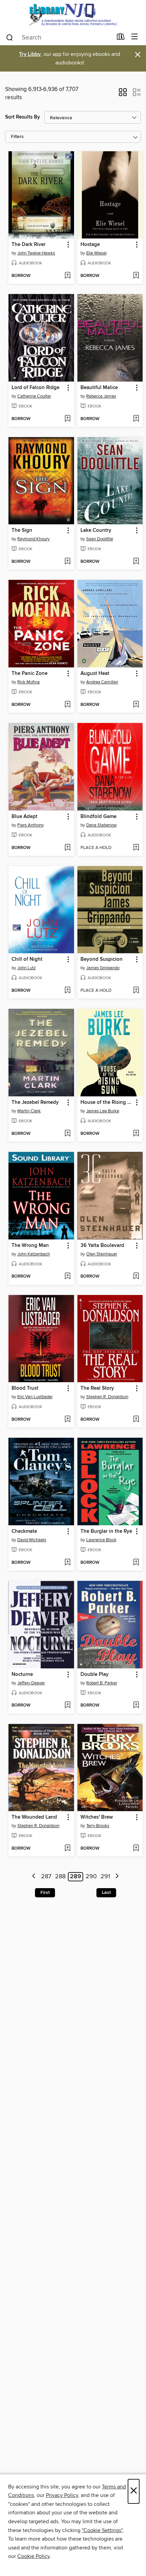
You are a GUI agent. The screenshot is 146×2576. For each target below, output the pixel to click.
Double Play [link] (95, 1675)
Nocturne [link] (22, 1675)
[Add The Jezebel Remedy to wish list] (67, 1134)
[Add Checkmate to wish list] (67, 1563)
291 (105, 1877)
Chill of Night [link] (27, 959)
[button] (123, 94)
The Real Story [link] (97, 1388)
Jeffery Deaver (31, 1683)
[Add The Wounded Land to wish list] (67, 1849)
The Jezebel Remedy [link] (35, 1102)
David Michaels (32, 1540)
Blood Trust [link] (25, 1388)
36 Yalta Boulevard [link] (102, 1246)
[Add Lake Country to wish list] (136, 562)
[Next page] (117, 1877)
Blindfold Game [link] (98, 817)
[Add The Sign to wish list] (67, 562)
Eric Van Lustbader (35, 1397)
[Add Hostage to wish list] (136, 276)
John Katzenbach (34, 1254)
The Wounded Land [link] (34, 1817)
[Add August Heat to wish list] (136, 705)
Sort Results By (23, 117)
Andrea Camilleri (102, 682)
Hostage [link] (90, 245)
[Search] (10, 37)
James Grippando (103, 968)
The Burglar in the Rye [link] (106, 1531)
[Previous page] (34, 1877)
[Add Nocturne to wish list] (67, 1706)
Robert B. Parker (102, 1683)
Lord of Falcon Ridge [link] (35, 388)
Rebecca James (101, 396)
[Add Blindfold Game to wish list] (136, 848)
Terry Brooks (98, 1826)
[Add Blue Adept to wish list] (67, 848)
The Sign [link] (22, 530)
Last (106, 1893)
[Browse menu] (135, 37)
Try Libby (30, 54)
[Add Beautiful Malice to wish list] (136, 419)
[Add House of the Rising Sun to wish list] (136, 1134)
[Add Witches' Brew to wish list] (136, 1849)
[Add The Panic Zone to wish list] (67, 705)
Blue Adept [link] (24, 817)
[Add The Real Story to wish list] (136, 1420)
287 (46, 1877)
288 (60, 1877)
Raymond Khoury (33, 539)
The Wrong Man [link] (30, 1246)
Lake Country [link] (96, 530)
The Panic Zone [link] (30, 674)
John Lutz (26, 968)
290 (91, 1877)
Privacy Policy (62, 2495)
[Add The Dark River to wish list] (67, 276)
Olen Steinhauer (102, 1254)
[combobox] (59, 37)
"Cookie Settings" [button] (102, 2530)
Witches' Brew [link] (97, 1817)
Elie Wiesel (96, 253)
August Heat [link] (95, 674)
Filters (17, 137)
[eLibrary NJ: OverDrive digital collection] (73, 14)
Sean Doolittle (100, 539)
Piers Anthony (31, 825)
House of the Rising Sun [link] (107, 1102)
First (45, 1893)
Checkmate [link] (24, 1531)
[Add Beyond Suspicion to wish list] (136, 991)
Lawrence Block (101, 1540)
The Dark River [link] (29, 245)
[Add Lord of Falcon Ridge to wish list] (67, 419)
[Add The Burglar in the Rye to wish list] (136, 1563)
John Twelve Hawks (36, 253)
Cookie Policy (33, 2556)
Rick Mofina (29, 682)
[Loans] (121, 38)
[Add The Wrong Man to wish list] (67, 1277)
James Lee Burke (103, 1111)
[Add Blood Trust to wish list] (67, 1420)
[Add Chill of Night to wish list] (67, 991)
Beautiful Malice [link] (99, 388)
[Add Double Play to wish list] (136, 1706)
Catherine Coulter (34, 396)
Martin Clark (29, 1111)
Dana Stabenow (102, 825)
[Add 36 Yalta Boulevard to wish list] (136, 1277)
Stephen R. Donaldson (107, 1397)
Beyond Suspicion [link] (102, 959)
